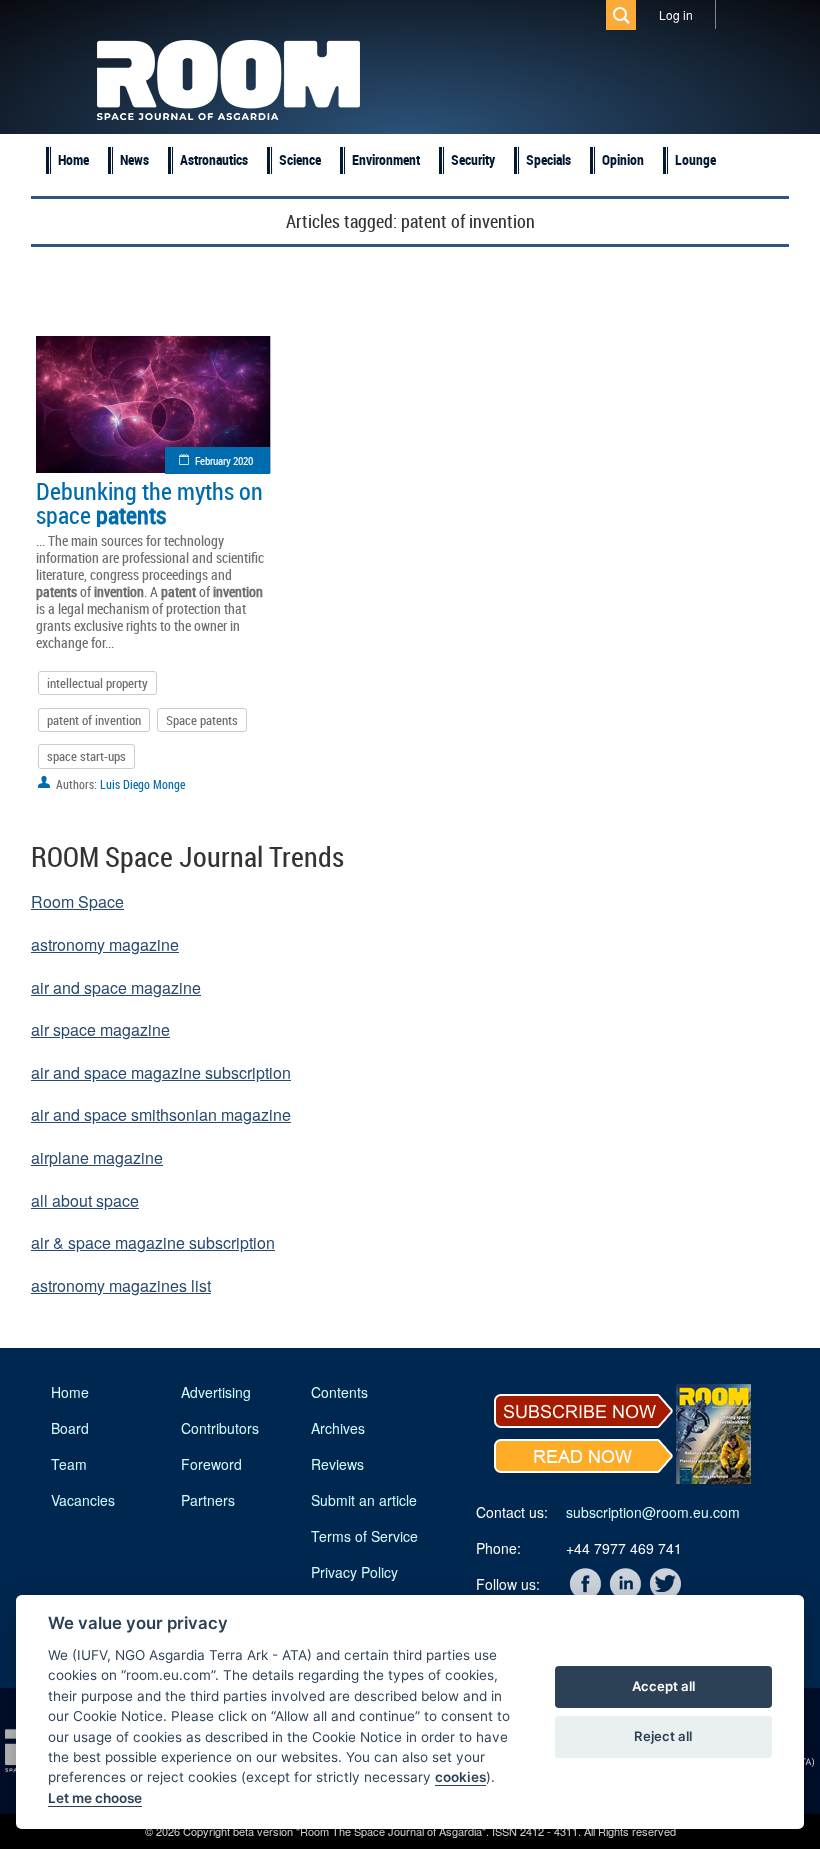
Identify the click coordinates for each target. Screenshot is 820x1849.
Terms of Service (364, 1536)
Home (73, 159)
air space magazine (100, 1029)
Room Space (77, 901)
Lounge (695, 159)
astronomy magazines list (121, 1285)
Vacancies (83, 1500)
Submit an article (364, 1500)
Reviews (337, 1464)
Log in (676, 14)
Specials (548, 159)
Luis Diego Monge (142, 784)
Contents (339, 1392)
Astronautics (214, 159)
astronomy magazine (105, 944)
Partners (208, 1500)
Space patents (202, 720)
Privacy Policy (354, 1572)
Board (70, 1428)
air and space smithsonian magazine (161, 1114)
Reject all (663, 1736)
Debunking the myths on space (149, 503)
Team (69, 1464)
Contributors (220, 1428)
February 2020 (224, 460)
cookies (460, 1777)
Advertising (216, 1392)
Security (473, 159)
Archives (338, 1428)
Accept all (663, 1686)
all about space (85, 1200)
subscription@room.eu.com (653, 1512)
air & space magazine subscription (153, 1242)
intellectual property (97, 683)
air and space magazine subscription (161, 1072)
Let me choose (95, 1798)
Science (300, 159)
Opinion (623, 159)
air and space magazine (116, 987)
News (134, 159)
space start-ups (86, 756)
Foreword (211, 1464)
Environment (386, 159)
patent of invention (94, 720)
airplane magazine (97, 1157)
